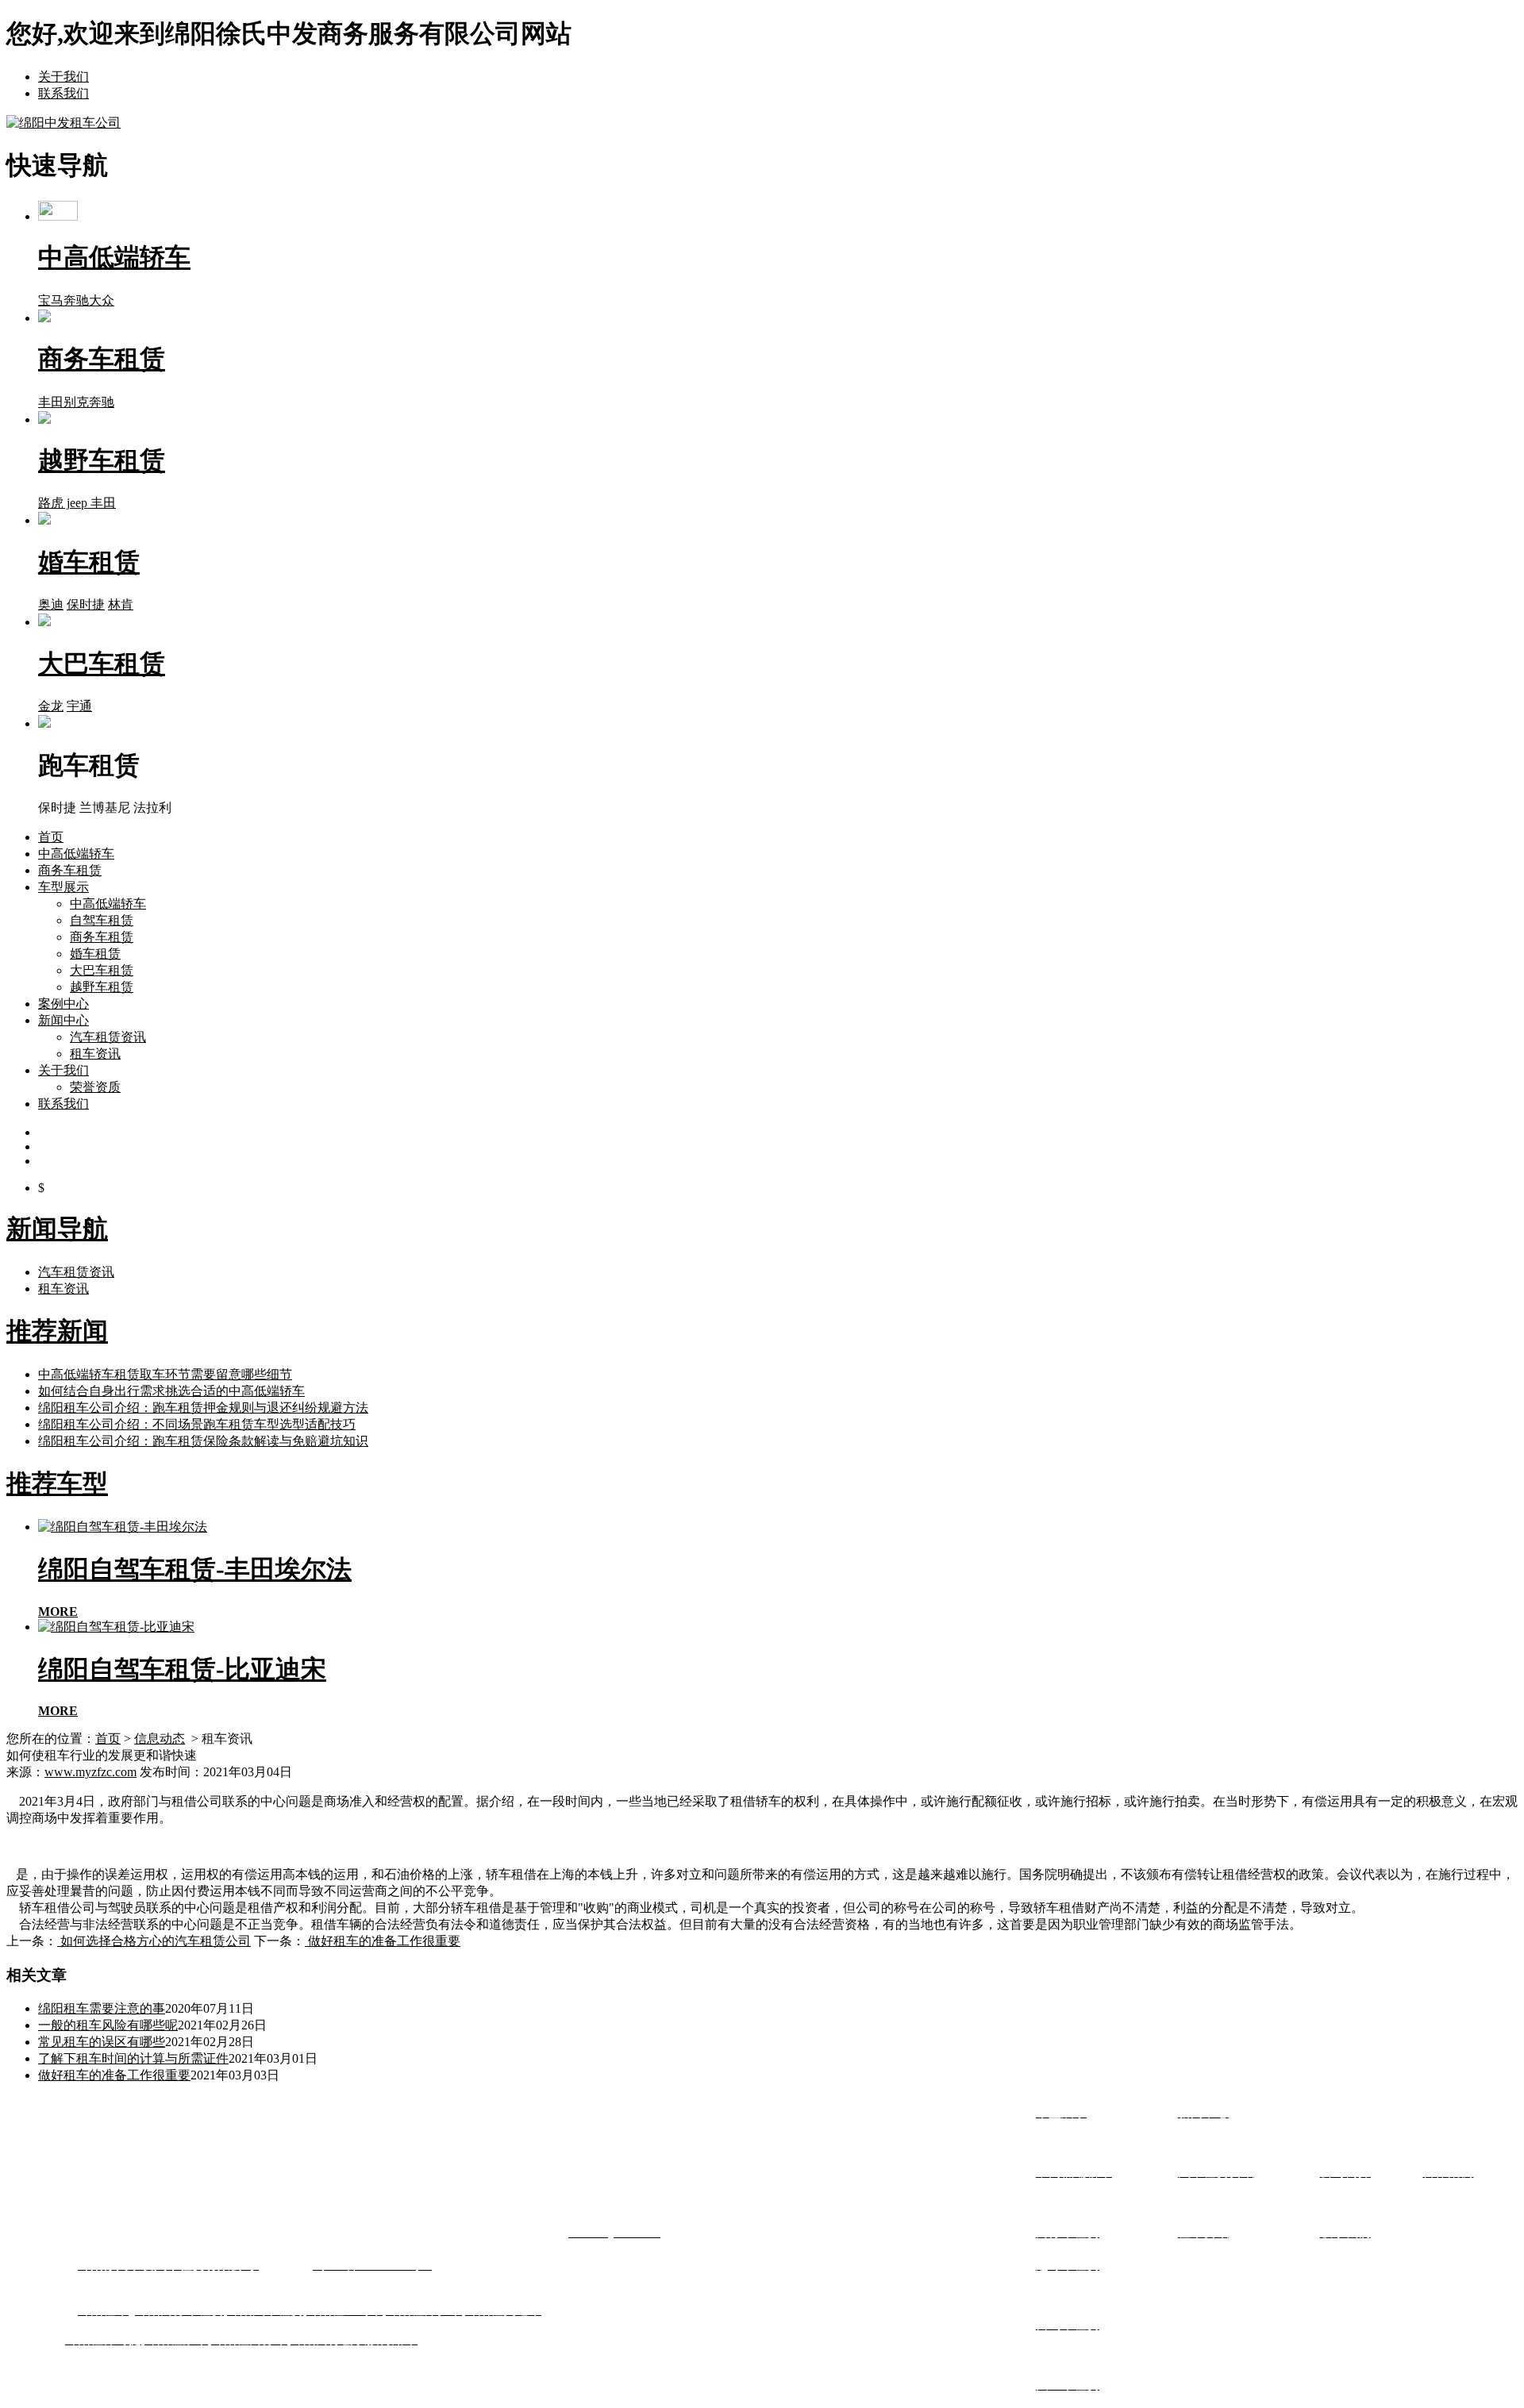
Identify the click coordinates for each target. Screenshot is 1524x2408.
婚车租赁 (95, 954)
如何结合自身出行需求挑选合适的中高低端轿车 (171, 1391)
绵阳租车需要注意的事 (102, 2008)
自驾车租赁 (102, 920)
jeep (77, 503)
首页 (51, 837)
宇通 (79, 706)
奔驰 (76, 300)
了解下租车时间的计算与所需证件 (133, 2058)
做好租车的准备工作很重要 (383, 1941)
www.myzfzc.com (90, 1772)
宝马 (51, 300)
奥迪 (51, 604)
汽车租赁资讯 (108, 1037)
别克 (76, 402)
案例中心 (63, 1004)
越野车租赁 (102, 987)
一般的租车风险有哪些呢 (108, 2025)
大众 (102, 300)
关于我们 (63, 77)
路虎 (51, 503)
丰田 (51, 402)
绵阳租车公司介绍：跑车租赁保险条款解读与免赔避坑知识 (203, 1441)
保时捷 (86, 604)
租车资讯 (95, 1054)
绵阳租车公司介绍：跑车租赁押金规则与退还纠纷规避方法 (203, 1408)
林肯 (121, 604)
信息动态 (160, 1739)
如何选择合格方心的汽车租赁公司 (154, 1941)
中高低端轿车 (76, 854)
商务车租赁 (70, 870)
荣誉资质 (95, 1087)
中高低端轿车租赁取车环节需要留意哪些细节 (165, 1374)
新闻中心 (63, 1020)
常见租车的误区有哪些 (102, 2042)
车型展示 (63, 887)
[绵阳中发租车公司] (63, 123)
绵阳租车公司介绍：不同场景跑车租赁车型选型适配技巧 (197, 1424)
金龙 (51, 706)
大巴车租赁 (102, 970)
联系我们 (63, 93)
